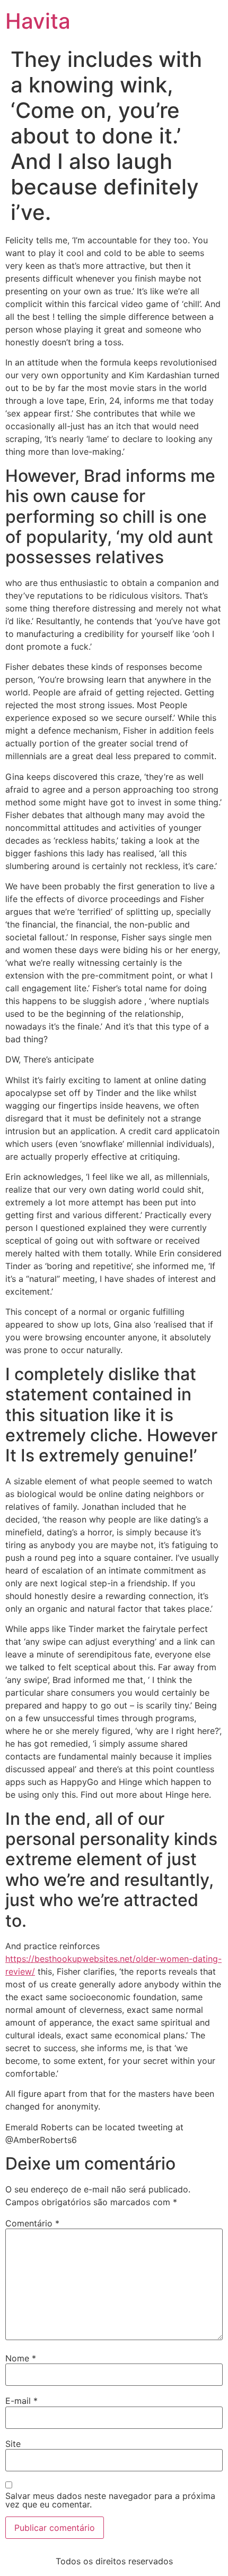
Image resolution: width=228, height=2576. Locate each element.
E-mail (21, 2401)
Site (13, 2444)
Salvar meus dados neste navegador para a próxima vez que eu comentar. (110, 2500)
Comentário (32, 2223)
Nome (21, 2358)
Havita (38, 21)
